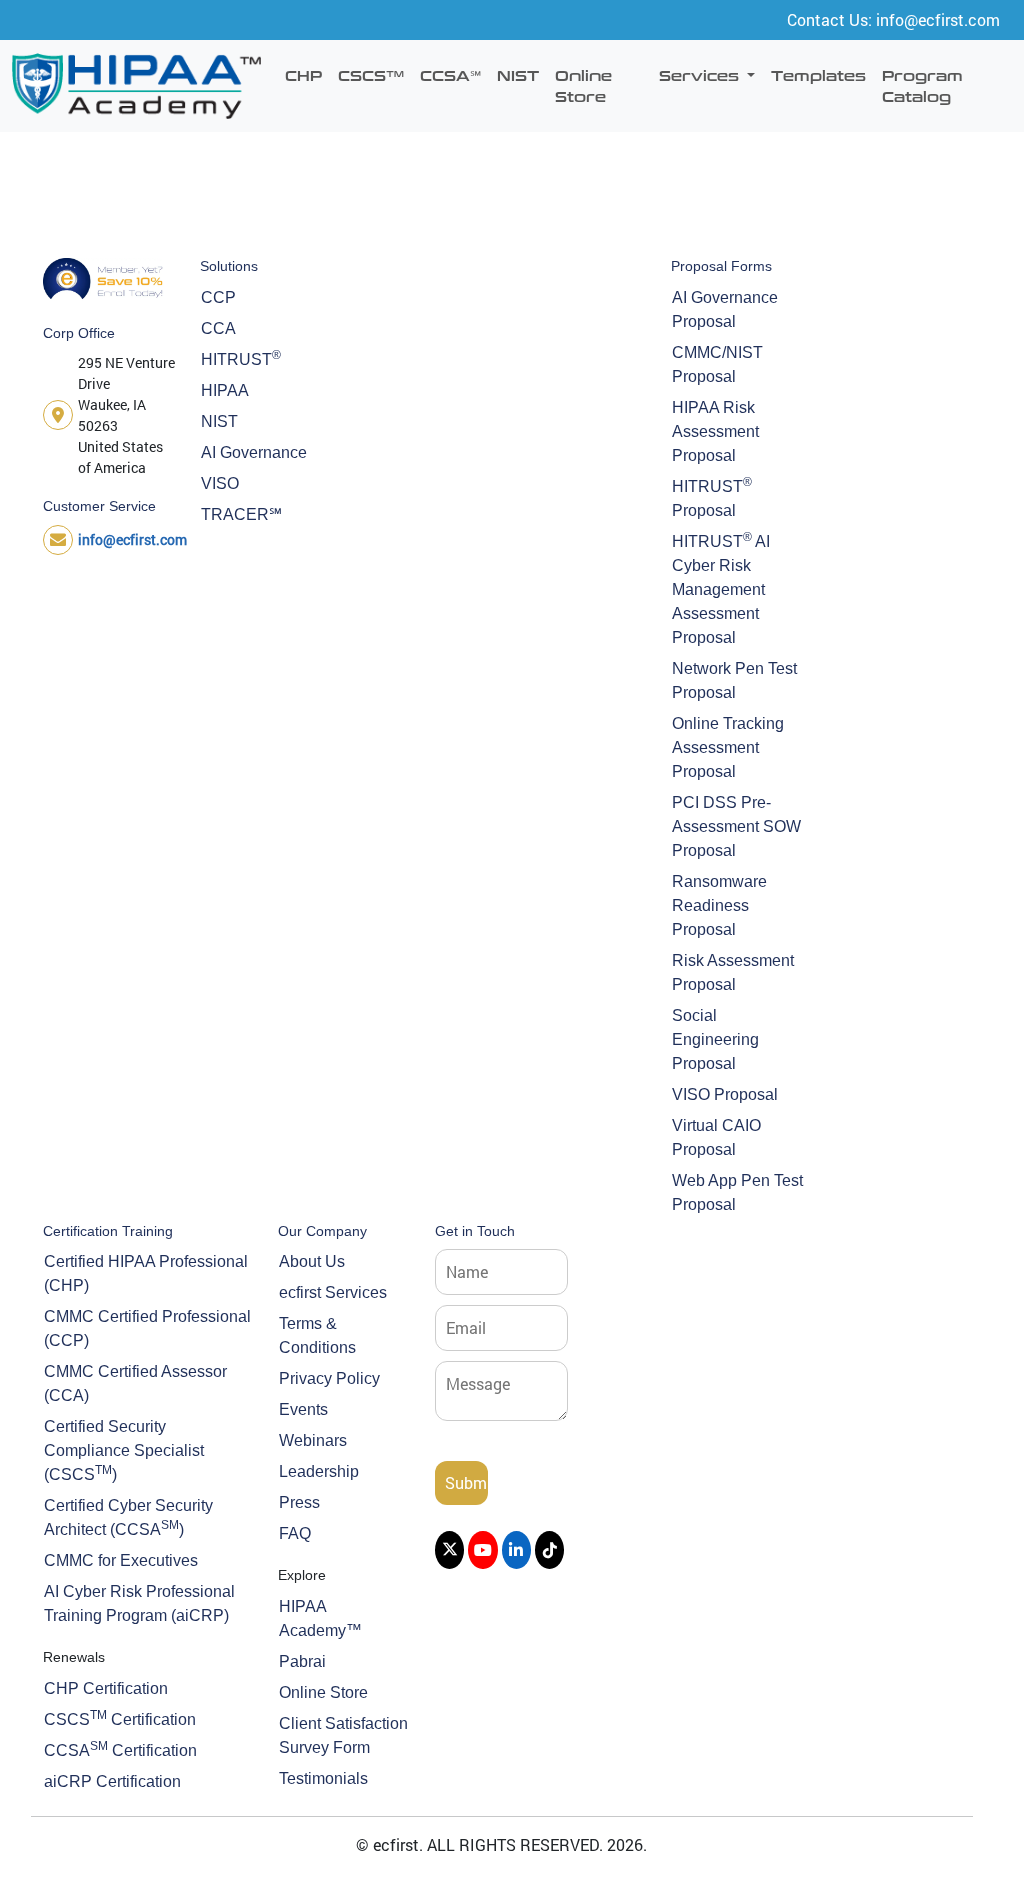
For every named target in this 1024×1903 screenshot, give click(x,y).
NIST (518, 75)
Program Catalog (922, 85)
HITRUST (241, 358)
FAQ (295, 1533)
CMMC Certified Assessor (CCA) (135, 1383)
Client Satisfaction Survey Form (343, 1735)
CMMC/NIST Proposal (717, 364)
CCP (218, 297)
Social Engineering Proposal (715, 1039)
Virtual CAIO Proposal (716, 1137)
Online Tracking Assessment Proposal (728, 747)
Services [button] (701, 75)
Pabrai (302, 1661)
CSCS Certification (120, 1718)
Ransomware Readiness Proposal (719, 905)
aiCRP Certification (112, 1781)
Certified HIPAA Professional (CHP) (146, 1273)
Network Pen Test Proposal (734, 680)
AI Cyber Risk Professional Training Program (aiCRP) (139, 1603)
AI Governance (254, 452)
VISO (220, 483)
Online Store (583, 85)
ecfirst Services (333, 1292)
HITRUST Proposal (712, 497)
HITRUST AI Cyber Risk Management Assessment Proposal (721, 588)
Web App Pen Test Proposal (737, 1192)
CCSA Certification (120, 1749)
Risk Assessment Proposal (733, 972)
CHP (303, 75)
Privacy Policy (329, 1378)
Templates (818, 75)
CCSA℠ (450, 75)
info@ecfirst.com (132, 539)
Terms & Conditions (317, 1335)
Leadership (319, 1471)
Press (299, 1502)
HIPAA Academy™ (320, 1618)
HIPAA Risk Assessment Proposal (715, 431)
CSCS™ (371, 75)
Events (303, 1409)
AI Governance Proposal (725, 309)
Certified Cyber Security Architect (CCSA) (128, 1517)
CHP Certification (106, 1688)
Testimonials (323, 1778)
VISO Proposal (725, 1094)
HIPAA (225, 390)
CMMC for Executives (121, 1560)
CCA (218, 328)
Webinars (313, 1440)
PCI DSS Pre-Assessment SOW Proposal (736, 826)
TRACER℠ (241, 514)
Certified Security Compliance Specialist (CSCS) (124, 1450)
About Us (312, 1261)
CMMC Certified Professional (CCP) (147, 1328)
